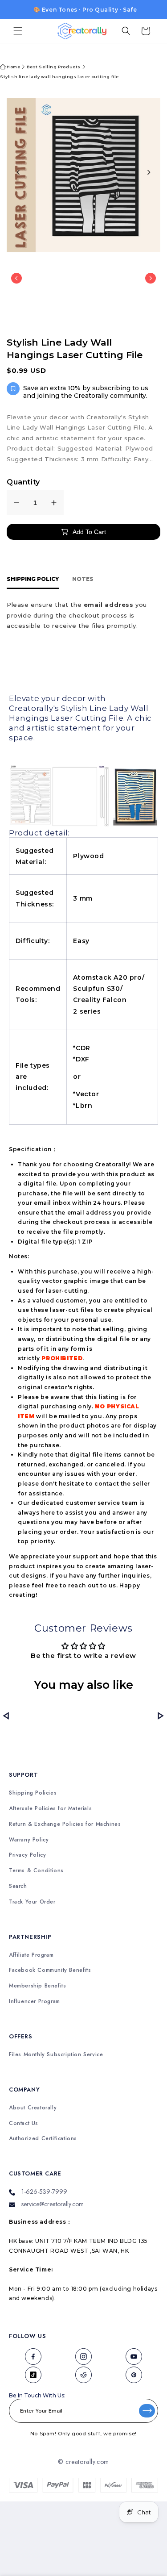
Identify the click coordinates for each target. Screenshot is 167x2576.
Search (18, 1886)
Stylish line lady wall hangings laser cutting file (59, 77)
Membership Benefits (37, 1986)
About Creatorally (33, 2108)
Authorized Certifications (43, 2139)
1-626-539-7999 (44, 2192)
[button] (18, 31)
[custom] (33, 2357)
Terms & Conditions (36, 1871)
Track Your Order (32, 1902)
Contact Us (24, 2123)
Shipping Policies (33, 1793)
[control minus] (16, 503)
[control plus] (54, 503)
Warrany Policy (29, 1840)
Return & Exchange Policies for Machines (65, 1824)
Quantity (23, 482)
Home (13, 67)
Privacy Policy (27, 1855)
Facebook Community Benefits (50, 1970)
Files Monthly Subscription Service (56, 2055)
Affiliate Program (31, 1955)
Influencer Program (35, 2002)
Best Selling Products (54, 67)
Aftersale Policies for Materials (50, 1809)
